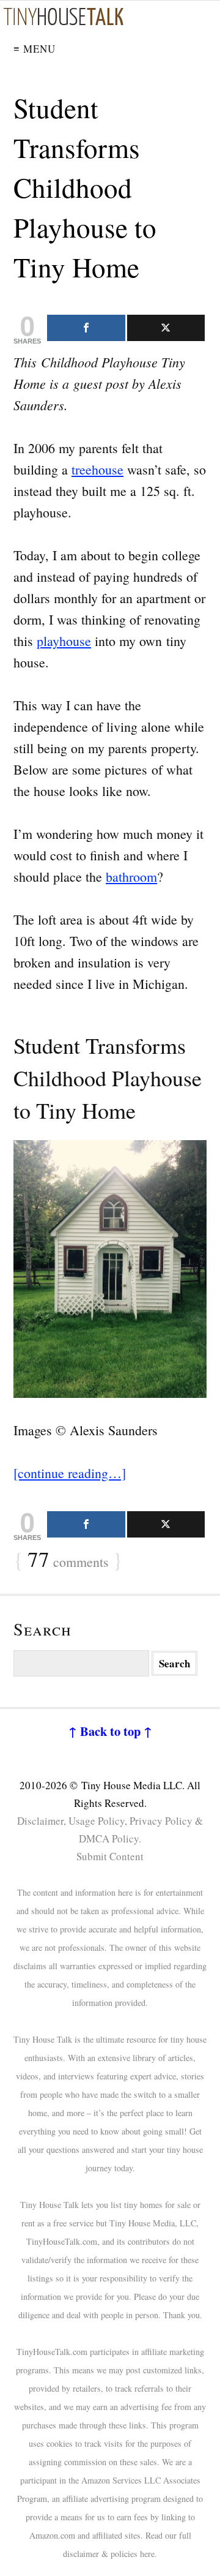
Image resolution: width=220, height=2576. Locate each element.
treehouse (97, 469)
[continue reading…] (70, 1473)
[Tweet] (166, 328)
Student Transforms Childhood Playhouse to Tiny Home (85, 187)
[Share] (86, 328)
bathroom (131, 877)
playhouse (64, 641)
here (147, 2554)
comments (68, 1560)
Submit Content (110, 1856)
